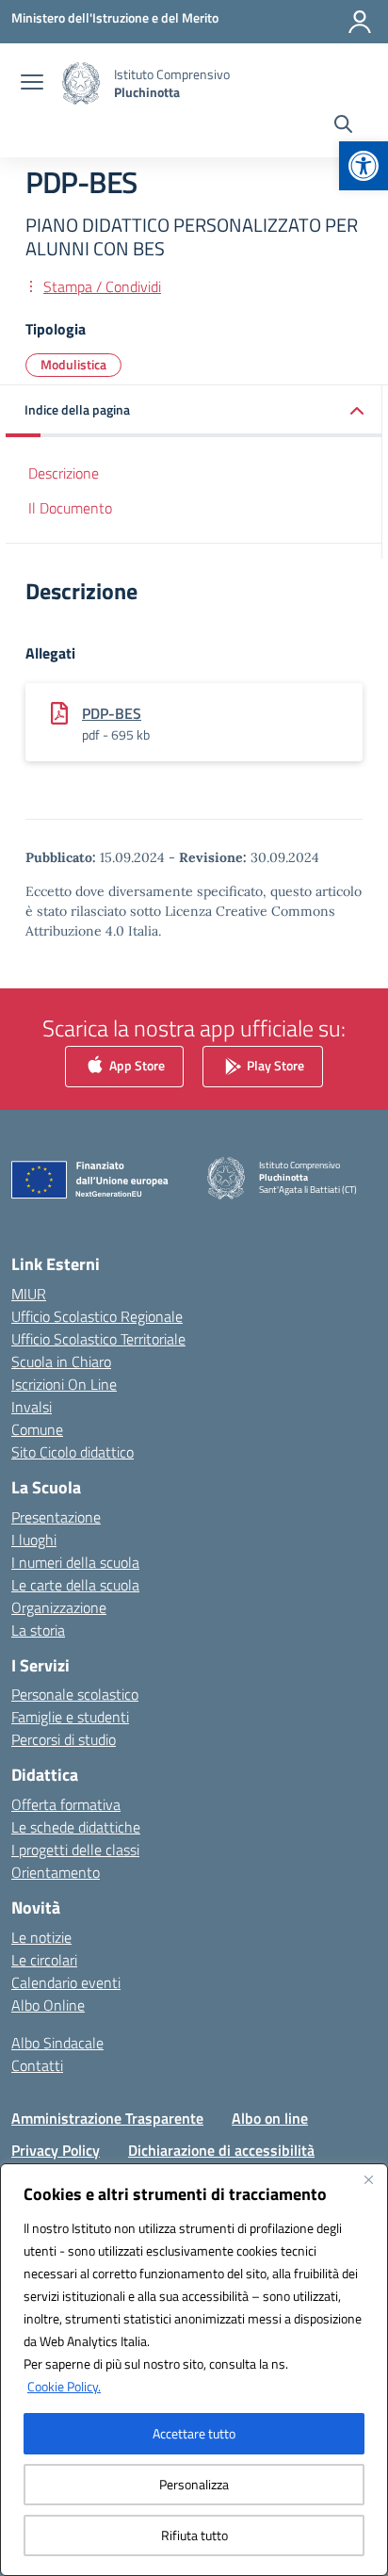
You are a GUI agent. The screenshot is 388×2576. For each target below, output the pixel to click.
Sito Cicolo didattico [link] (73, 1452)
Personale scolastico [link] (75, 1694)
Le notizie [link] (41, 1937)
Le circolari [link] (44, 1960)
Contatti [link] (37, 2065)
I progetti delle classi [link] (75, 1850)
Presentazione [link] (56, 1517)
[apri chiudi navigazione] (32, 84)
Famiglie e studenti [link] (70, 1717)
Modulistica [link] (73, 364)
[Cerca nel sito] (343, 126)
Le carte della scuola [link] (75, 1585)
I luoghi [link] (34, 1540)
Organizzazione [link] (59, 1607)
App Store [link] (136, 1065)
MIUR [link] (29, 1294)
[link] (364, 166)
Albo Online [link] (48, 2005)
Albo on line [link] (270, 2118)
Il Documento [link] (70, 508)
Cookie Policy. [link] (64, 2386)
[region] (194, 2370)
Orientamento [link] (56, 1872)
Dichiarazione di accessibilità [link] (221, 2150)
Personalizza (194, 2484)
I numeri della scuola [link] (75, 1562)
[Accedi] (360, 22)
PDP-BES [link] (112, 713)
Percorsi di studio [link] (64, 1739)
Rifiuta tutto (194, 2535)
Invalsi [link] (32, 1407)
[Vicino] (368, 2179)
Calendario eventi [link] (66, 1982)
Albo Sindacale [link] (57, 2043)
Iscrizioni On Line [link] (64, 1384)
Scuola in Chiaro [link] (61, 1361)
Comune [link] (37, 1429)
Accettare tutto (194, 2433)
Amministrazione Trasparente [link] (107, 2118)
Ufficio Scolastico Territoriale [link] (98, 1339)
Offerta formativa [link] (66, 1804)
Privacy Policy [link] (56, 2150)
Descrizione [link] (64, 473)
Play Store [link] (274, 1065)
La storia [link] (38, 1630)
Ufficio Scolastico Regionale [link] (97, 1316)
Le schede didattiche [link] (76, 1827)
